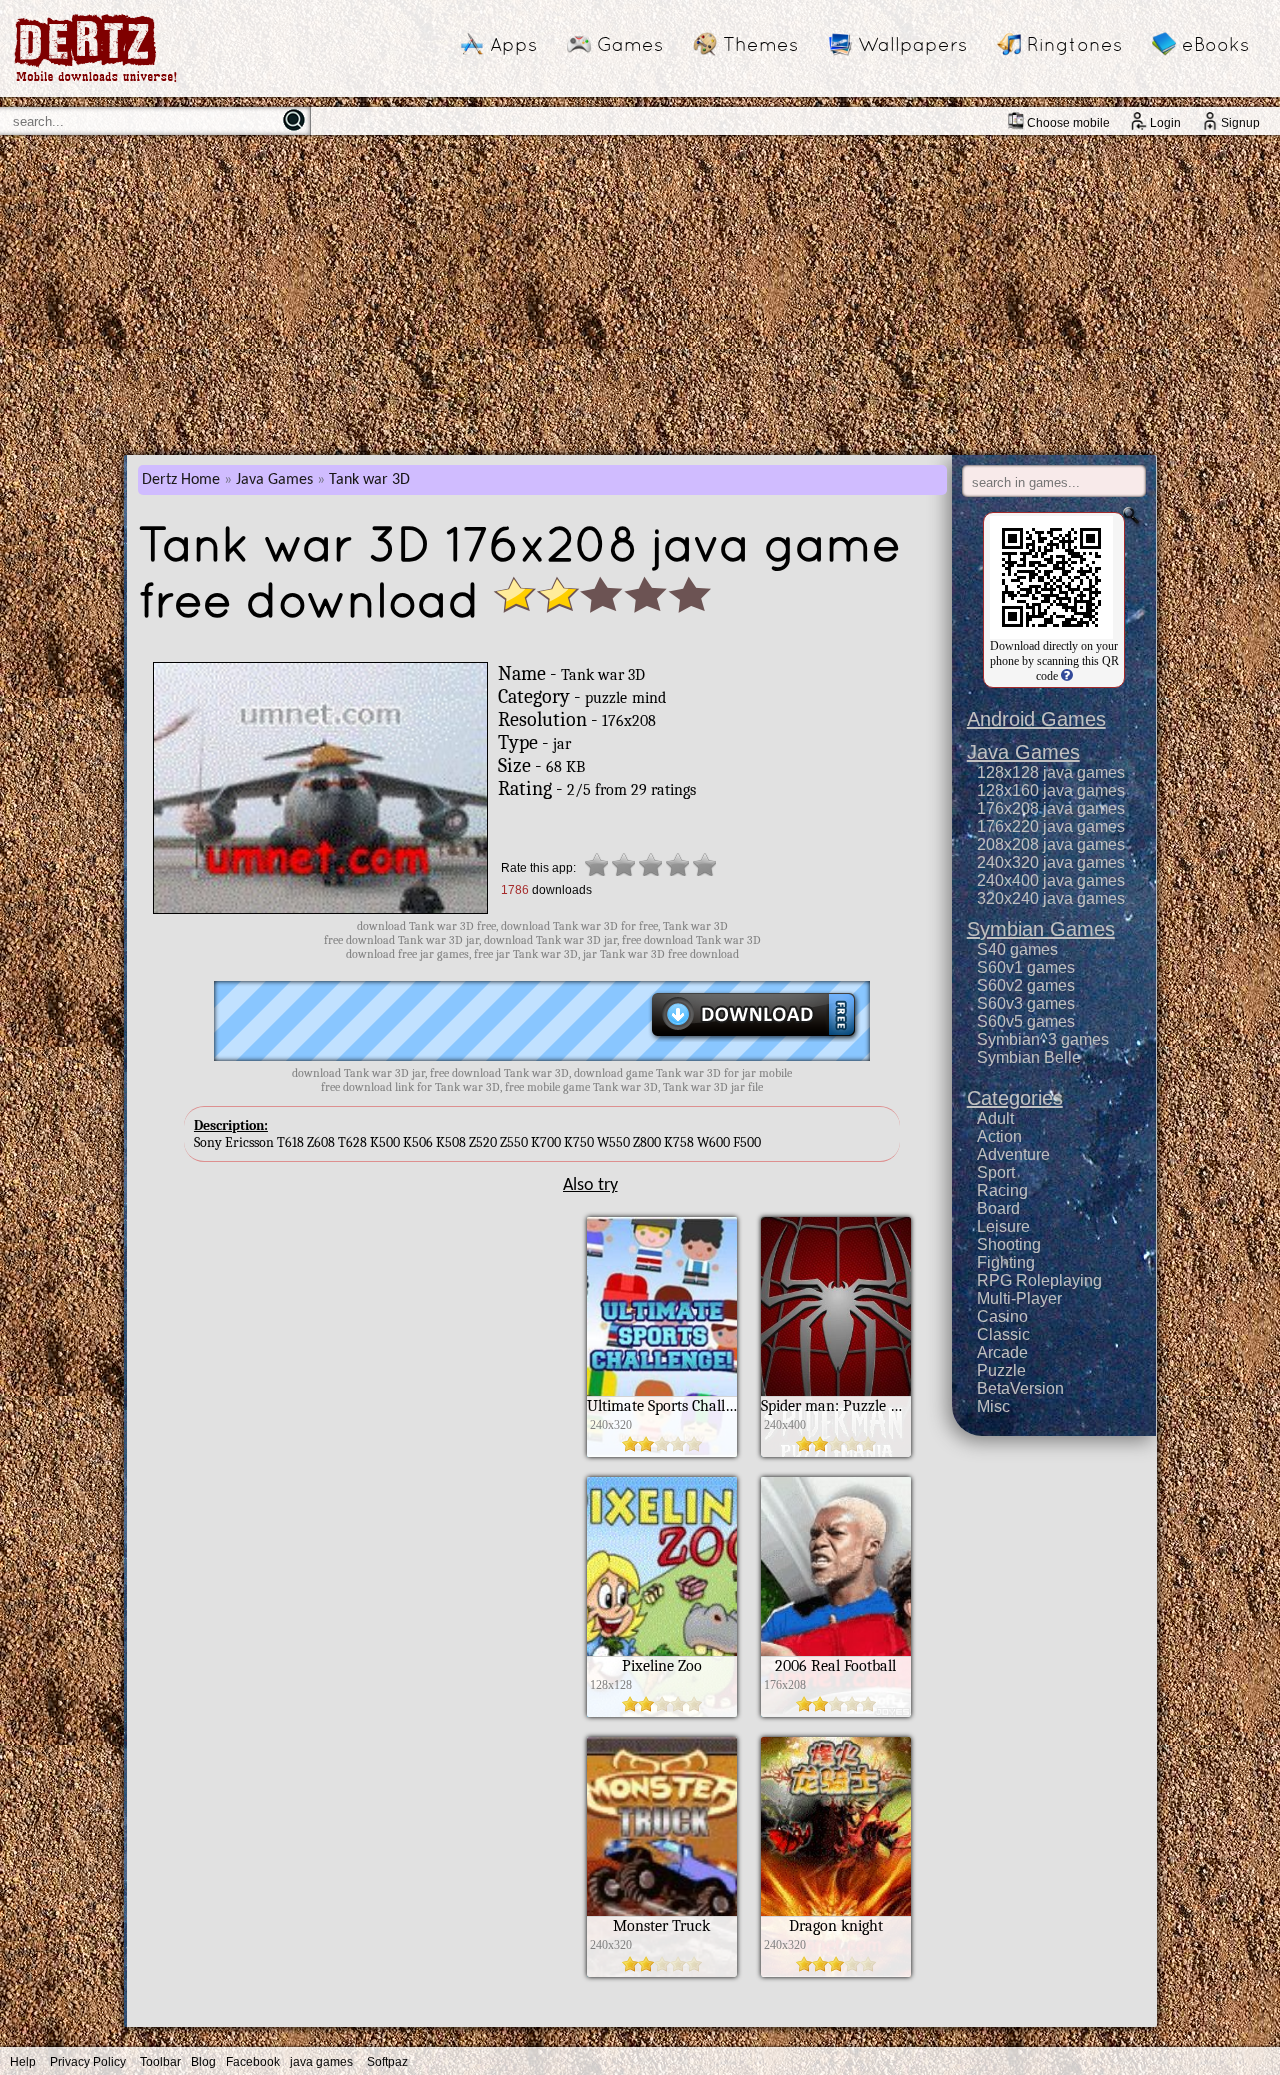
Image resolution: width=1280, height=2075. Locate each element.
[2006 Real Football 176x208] (836, 1712)
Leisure (1003, 1226)
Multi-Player (1019, 1298)
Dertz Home (181, 480)
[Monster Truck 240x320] (662, 1972)
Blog (203, 2062)
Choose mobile (1068, 123)
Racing (1002, 1190)
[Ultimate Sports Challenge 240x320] (662, 1452)
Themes (760, 44)
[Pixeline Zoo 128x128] (662, 1712)
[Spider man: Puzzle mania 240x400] (836, 1452)
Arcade (1002, 1352)
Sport (996, 1172)
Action (999, 1136)
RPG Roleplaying (1039, 1280)
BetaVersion (1020, 1388)
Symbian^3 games (1043, 1039)
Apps (513, 44)
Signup (1240, 123)
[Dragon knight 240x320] (836, 1972)
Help (23, 2062)
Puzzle (1001, 1370)
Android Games (1036, 719)
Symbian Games (1041, 929)
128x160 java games (1051, 790)
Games (630, 44)
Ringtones (1074, 44)
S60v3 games (1026, 1003)
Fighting (1006, 1262)
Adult (995, 1118)
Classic (1003, 1334)
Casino (1002, 1316)
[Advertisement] (640, 295)
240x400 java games (1051, 880)
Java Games (274, 480)
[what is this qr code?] (1065, 676)
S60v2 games (1026, 985)
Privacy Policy (88, 2062)
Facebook (253, 2062)
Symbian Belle (1029, 1057)
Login (1165, 123)
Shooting (1009, 1244)
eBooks (1215, 44)
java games (321, 2062)
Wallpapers (912, 44)
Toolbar (160, 2062)
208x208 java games (1051, 844)
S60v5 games (1026, 1021)
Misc (993, 1406)
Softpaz (387, 2062)
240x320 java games (1051, 862)
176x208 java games (1051, 808)
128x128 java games (1051, 772)
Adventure (1013, 1154)
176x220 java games (1051, 826)
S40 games (1017, 949)
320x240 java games (1051, 898)
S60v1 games (1026, 967)
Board (998, 1208)
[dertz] (96, 81)
